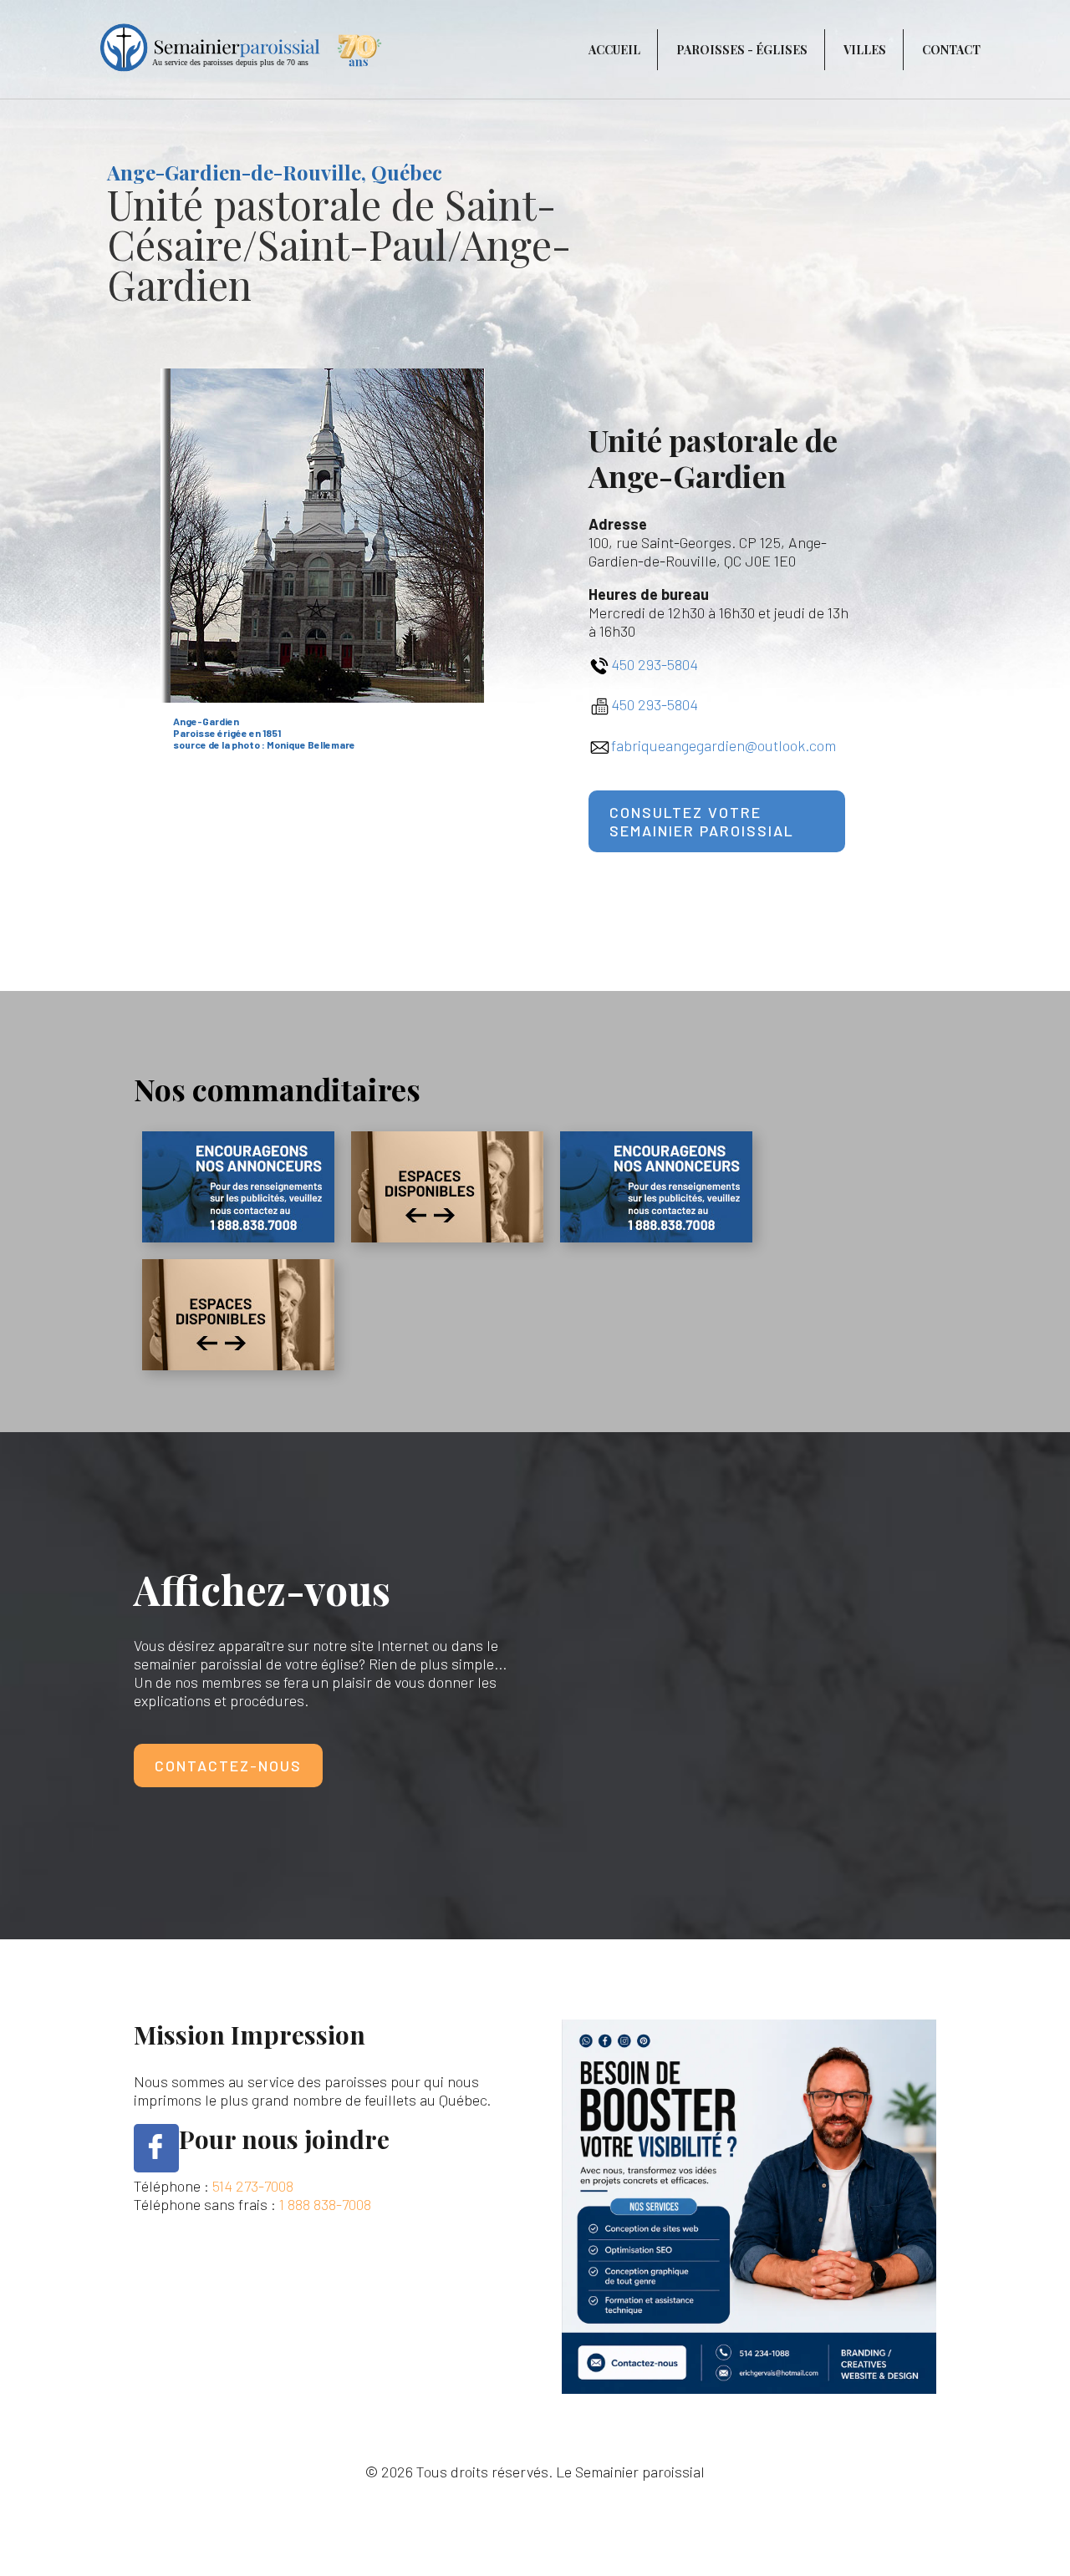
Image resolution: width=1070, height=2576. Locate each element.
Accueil (614, 50)
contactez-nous (228, 1766)
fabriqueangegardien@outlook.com (724, 745)
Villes (865, 50)
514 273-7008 (253, 2186)
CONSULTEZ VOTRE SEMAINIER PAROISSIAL (702, 821)
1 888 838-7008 (325, 2204)
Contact (951, 50)
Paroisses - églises (742, 50)
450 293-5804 (655, 664)
